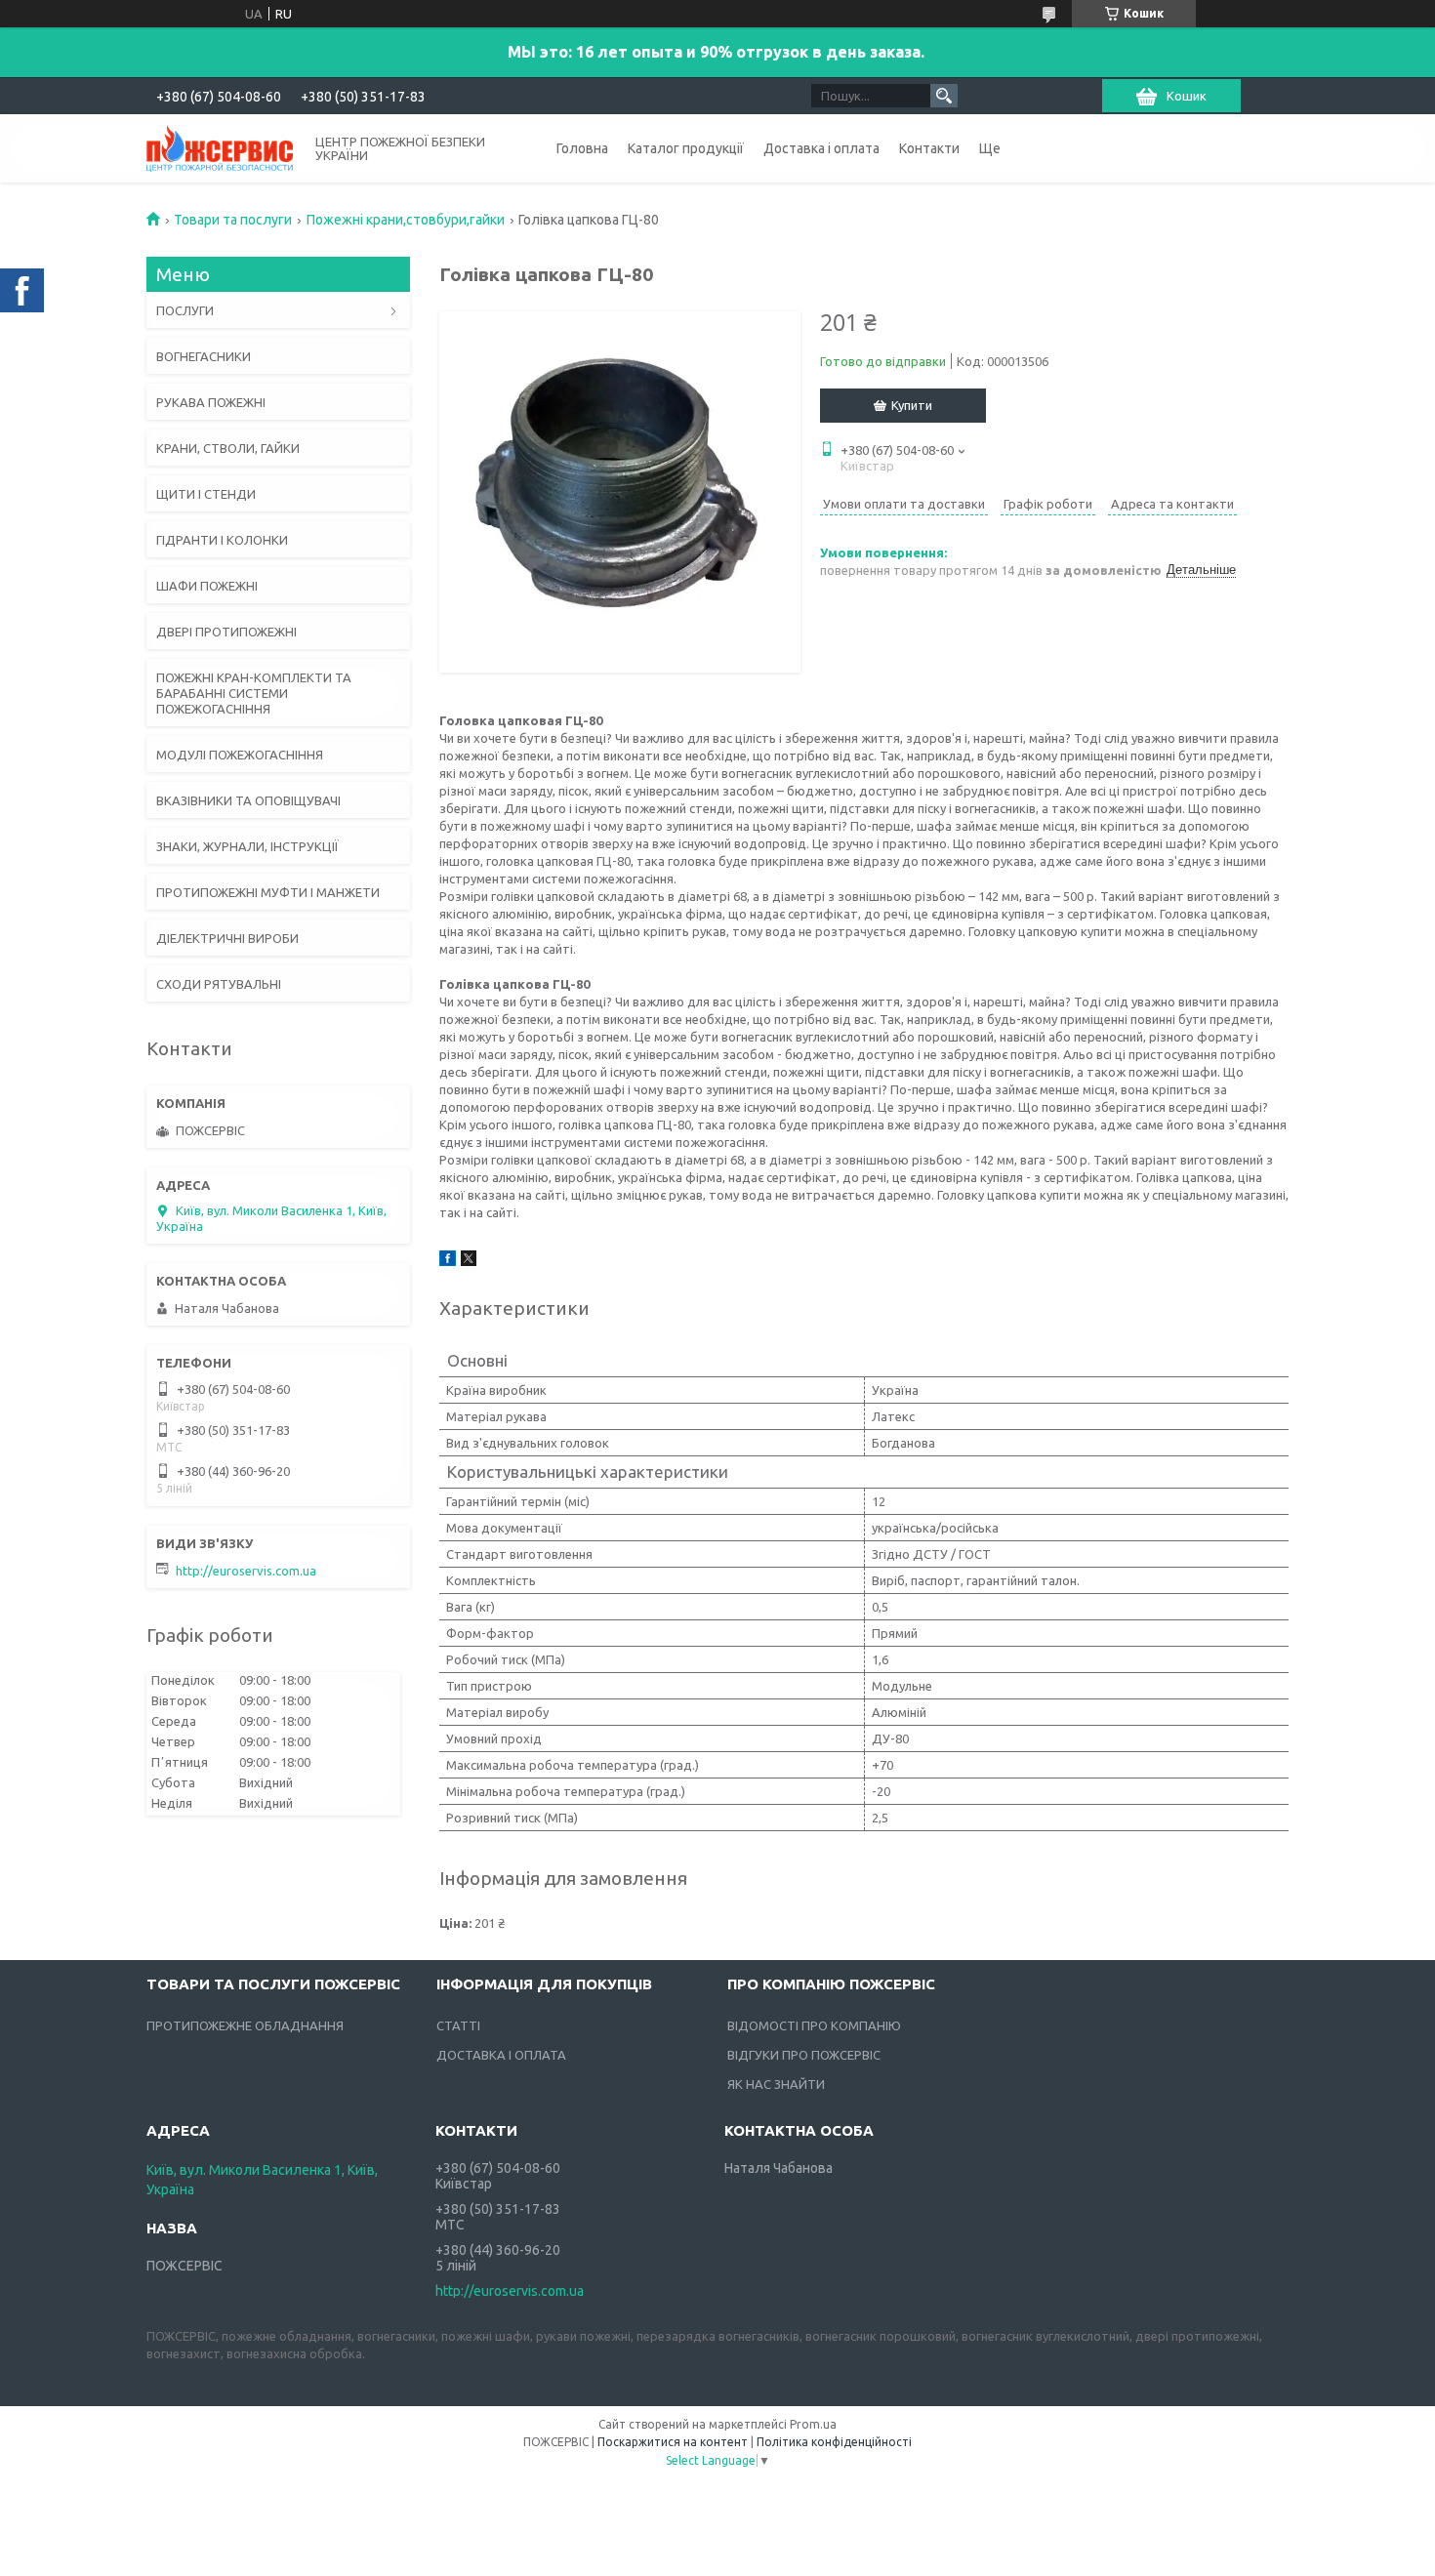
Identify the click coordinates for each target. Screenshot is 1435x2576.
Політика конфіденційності (834, 2442)
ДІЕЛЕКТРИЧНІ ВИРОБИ (227, 938)
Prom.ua (813, 2424)
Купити (912, 405)
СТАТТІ (458, 2025)
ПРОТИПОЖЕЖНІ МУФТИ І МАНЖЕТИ (268, 892)
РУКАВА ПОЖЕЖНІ (211, 402)
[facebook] (448, 1261)
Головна (582, 148)
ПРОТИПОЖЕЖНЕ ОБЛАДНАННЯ (245, 2025)
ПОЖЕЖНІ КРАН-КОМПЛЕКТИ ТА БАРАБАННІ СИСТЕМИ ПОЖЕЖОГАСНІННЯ (254, 693)
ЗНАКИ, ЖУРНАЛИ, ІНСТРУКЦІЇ (247, 846)
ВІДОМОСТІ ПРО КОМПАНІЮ (814, 2025)
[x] (469, 1261)
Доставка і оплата (821, 148)
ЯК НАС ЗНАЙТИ (776, 2084)
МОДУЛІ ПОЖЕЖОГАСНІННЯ (240, 755)
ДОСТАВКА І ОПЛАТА (501, 2055)
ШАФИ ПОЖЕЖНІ (207, 586)
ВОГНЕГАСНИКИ (204, 356)
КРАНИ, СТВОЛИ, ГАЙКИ (228, 448)
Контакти (929, 148)
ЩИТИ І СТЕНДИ (206, 494)
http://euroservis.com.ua (246, 1571)
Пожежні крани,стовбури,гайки (406, 220)
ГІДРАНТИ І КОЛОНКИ (222, 540)
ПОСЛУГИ (185, 310)
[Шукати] (944, 96)
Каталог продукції (686, 148)
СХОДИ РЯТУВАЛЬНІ (219, 984)
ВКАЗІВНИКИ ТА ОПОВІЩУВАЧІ (248, 800)
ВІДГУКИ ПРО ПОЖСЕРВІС (804, 2055)
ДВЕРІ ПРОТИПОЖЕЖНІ (226, 632)
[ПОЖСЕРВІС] (220, 147)
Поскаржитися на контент (673, 2442)
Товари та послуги (233, 220)
